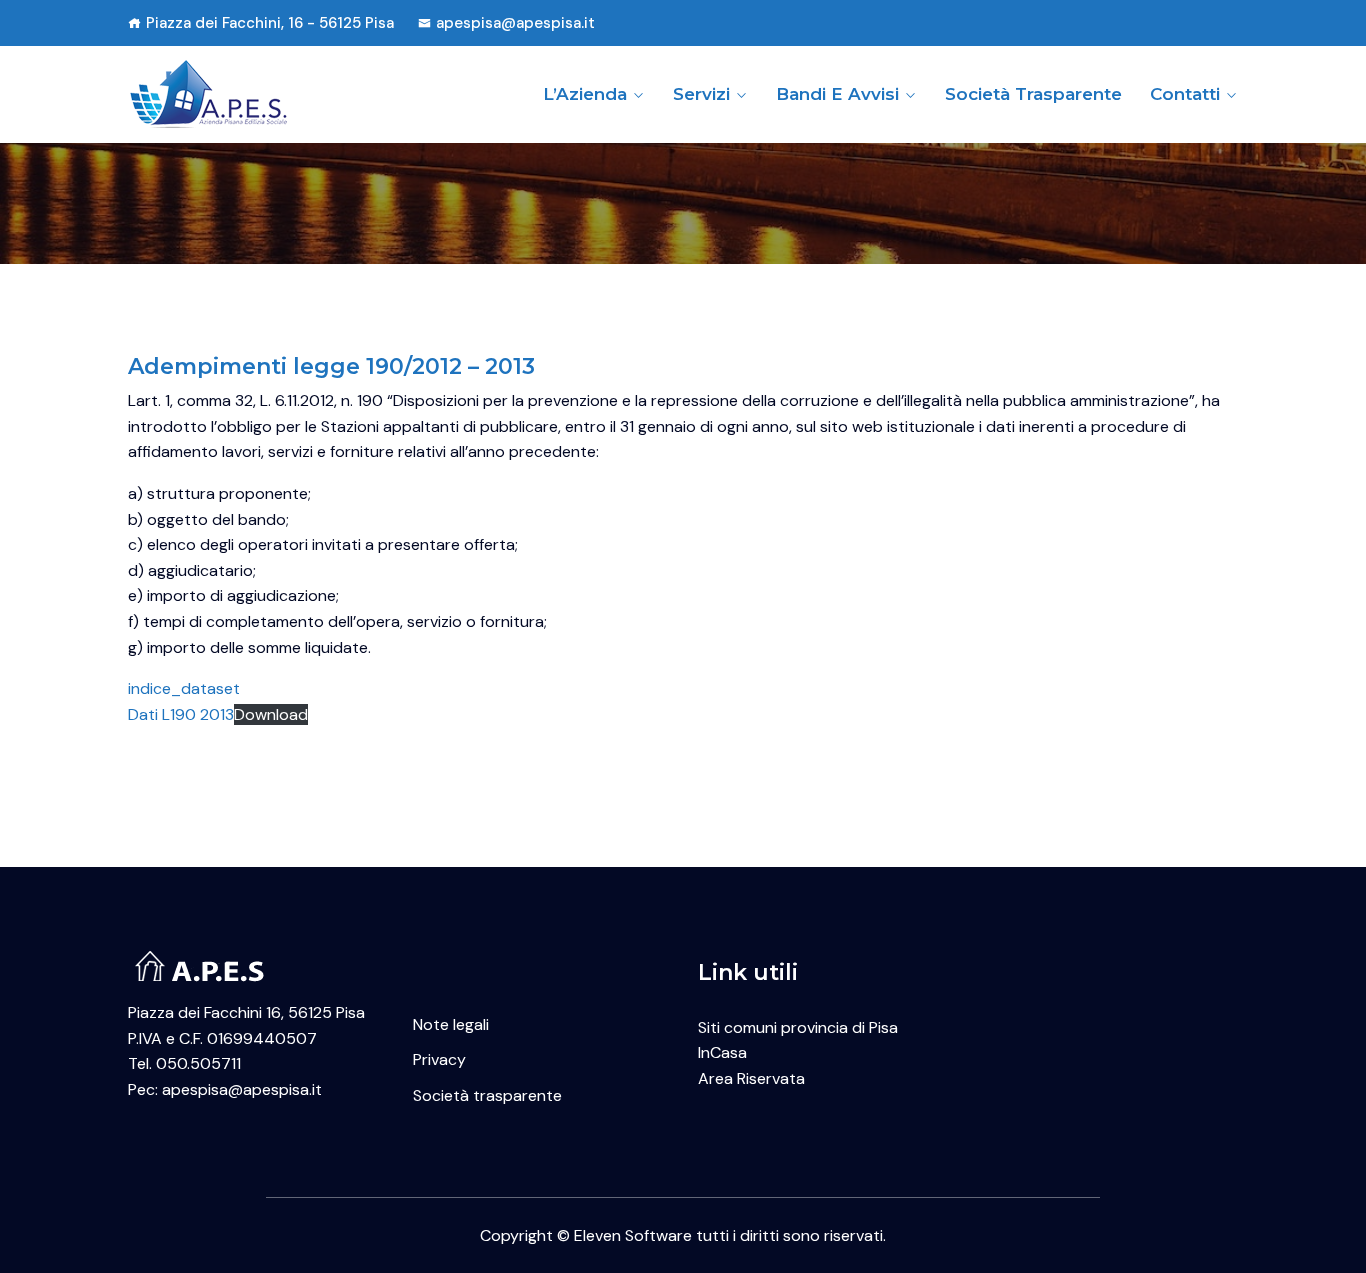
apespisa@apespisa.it (515, 23)
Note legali (451, 1024)
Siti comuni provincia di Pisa (798, 1027)
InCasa (722, 1052)
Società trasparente (1033, 94)
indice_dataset (184, 688)
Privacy (439, 1059)
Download (271, 714)
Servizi (701, 94)
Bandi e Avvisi (837, 94)
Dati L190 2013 (181, 714)
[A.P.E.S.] (255, 94)
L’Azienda (585, 94)
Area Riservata (751, 1078)
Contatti (1185, 94)
